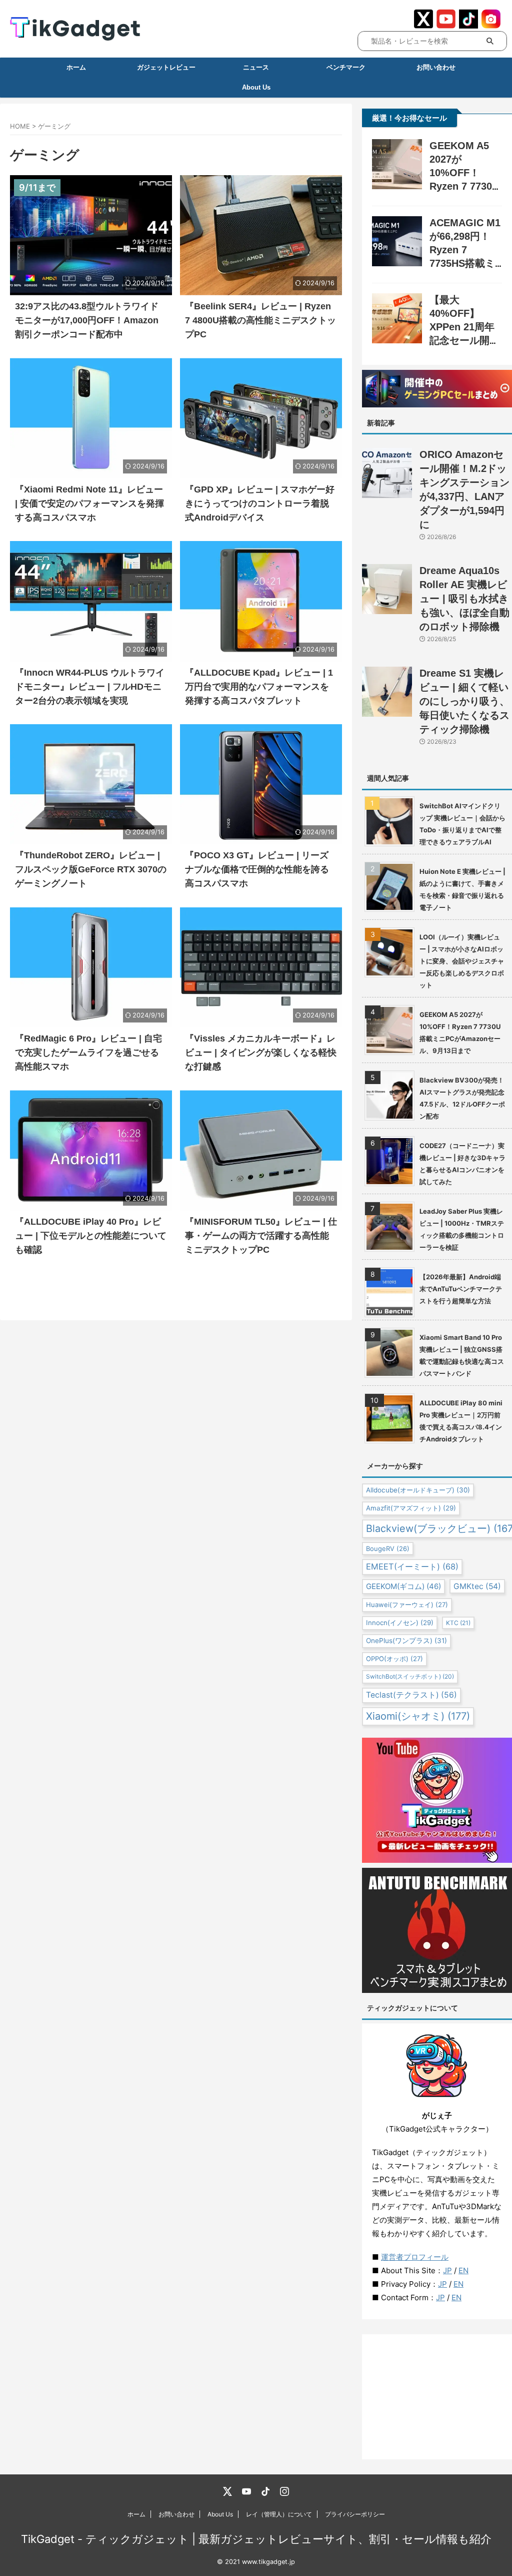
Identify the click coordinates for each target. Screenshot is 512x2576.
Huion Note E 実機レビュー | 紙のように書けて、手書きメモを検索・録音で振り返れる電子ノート (462, 889)
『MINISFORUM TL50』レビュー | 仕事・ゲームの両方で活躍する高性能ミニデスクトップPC (261, 1236)
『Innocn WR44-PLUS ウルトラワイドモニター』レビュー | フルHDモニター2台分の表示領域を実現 (90, 687)
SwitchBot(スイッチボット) (410, 1676)
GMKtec (477, 1586)
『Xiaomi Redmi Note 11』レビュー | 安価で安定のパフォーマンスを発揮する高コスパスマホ (89, 503)
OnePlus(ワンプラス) (406, 1641)
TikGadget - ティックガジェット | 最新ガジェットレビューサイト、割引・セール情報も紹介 (256, 2539)
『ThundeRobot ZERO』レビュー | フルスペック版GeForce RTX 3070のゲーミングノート (91, 869)
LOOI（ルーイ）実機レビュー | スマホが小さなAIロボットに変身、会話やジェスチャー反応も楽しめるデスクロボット (462, 961)
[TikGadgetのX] (227, 2491)
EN (463, 2270)
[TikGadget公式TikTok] (468, 24)
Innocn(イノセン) (400, 1623)
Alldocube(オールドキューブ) (418, 1490)
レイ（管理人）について (279, 2514)
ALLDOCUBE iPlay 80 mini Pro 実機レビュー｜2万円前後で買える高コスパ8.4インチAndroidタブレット (461, 1421)
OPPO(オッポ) (394, 1659)
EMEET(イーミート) (412, 1567)
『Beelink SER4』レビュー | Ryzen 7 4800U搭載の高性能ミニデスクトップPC (260, 320)
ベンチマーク (346, 67)
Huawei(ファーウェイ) (407, 1605)
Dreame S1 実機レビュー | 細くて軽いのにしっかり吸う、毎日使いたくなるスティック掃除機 (464, 701)
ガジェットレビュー (166, 67)
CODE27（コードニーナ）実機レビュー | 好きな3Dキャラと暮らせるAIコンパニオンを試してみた (462, 1164)
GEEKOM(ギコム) (403, 1586)
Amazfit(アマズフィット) (411, 1508)
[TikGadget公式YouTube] (446, 24)
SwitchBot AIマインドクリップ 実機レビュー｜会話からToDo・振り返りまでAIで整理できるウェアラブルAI (462, 824)
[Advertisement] (437, 2397)
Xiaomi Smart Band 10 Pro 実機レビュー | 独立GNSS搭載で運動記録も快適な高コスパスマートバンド (462, 1355)
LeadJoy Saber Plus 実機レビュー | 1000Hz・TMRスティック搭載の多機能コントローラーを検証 (462, 1229)
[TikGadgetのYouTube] (246, 2491)
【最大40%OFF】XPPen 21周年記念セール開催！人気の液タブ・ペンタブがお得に (464, 340)
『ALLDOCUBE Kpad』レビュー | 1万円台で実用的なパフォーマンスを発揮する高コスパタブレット (259, 687)
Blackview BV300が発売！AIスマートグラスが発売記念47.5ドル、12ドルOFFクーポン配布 (462, 1098)
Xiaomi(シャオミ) (418, 1716)
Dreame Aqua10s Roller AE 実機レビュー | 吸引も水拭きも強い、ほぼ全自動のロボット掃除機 (464, 599)
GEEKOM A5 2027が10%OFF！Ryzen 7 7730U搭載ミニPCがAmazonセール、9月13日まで (460, 1033)
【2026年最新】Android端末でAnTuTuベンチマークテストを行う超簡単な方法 (461, 1289)
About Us (220, 2514)
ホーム (76, 67)
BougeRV (388, 1549)
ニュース (256, 67)
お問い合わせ (436, 67)
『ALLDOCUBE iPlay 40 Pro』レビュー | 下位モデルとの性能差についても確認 (91, 1236)
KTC (458, 1623)
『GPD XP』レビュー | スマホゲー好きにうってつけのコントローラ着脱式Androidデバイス (260, 503)
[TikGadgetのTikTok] (265, 2491)
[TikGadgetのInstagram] (284, 2491)
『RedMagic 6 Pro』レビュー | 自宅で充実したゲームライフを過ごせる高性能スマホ (88, 1053)
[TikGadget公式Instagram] (491, 24)
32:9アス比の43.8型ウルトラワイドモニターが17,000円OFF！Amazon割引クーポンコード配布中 (87, 320)
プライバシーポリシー (355, 2514)
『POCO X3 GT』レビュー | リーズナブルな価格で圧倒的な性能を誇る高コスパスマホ (257, 869)
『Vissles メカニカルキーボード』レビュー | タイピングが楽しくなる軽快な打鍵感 (261, 1053)
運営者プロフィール (415, 2257)
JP (447, 2270)
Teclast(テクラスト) (411, 1695)
